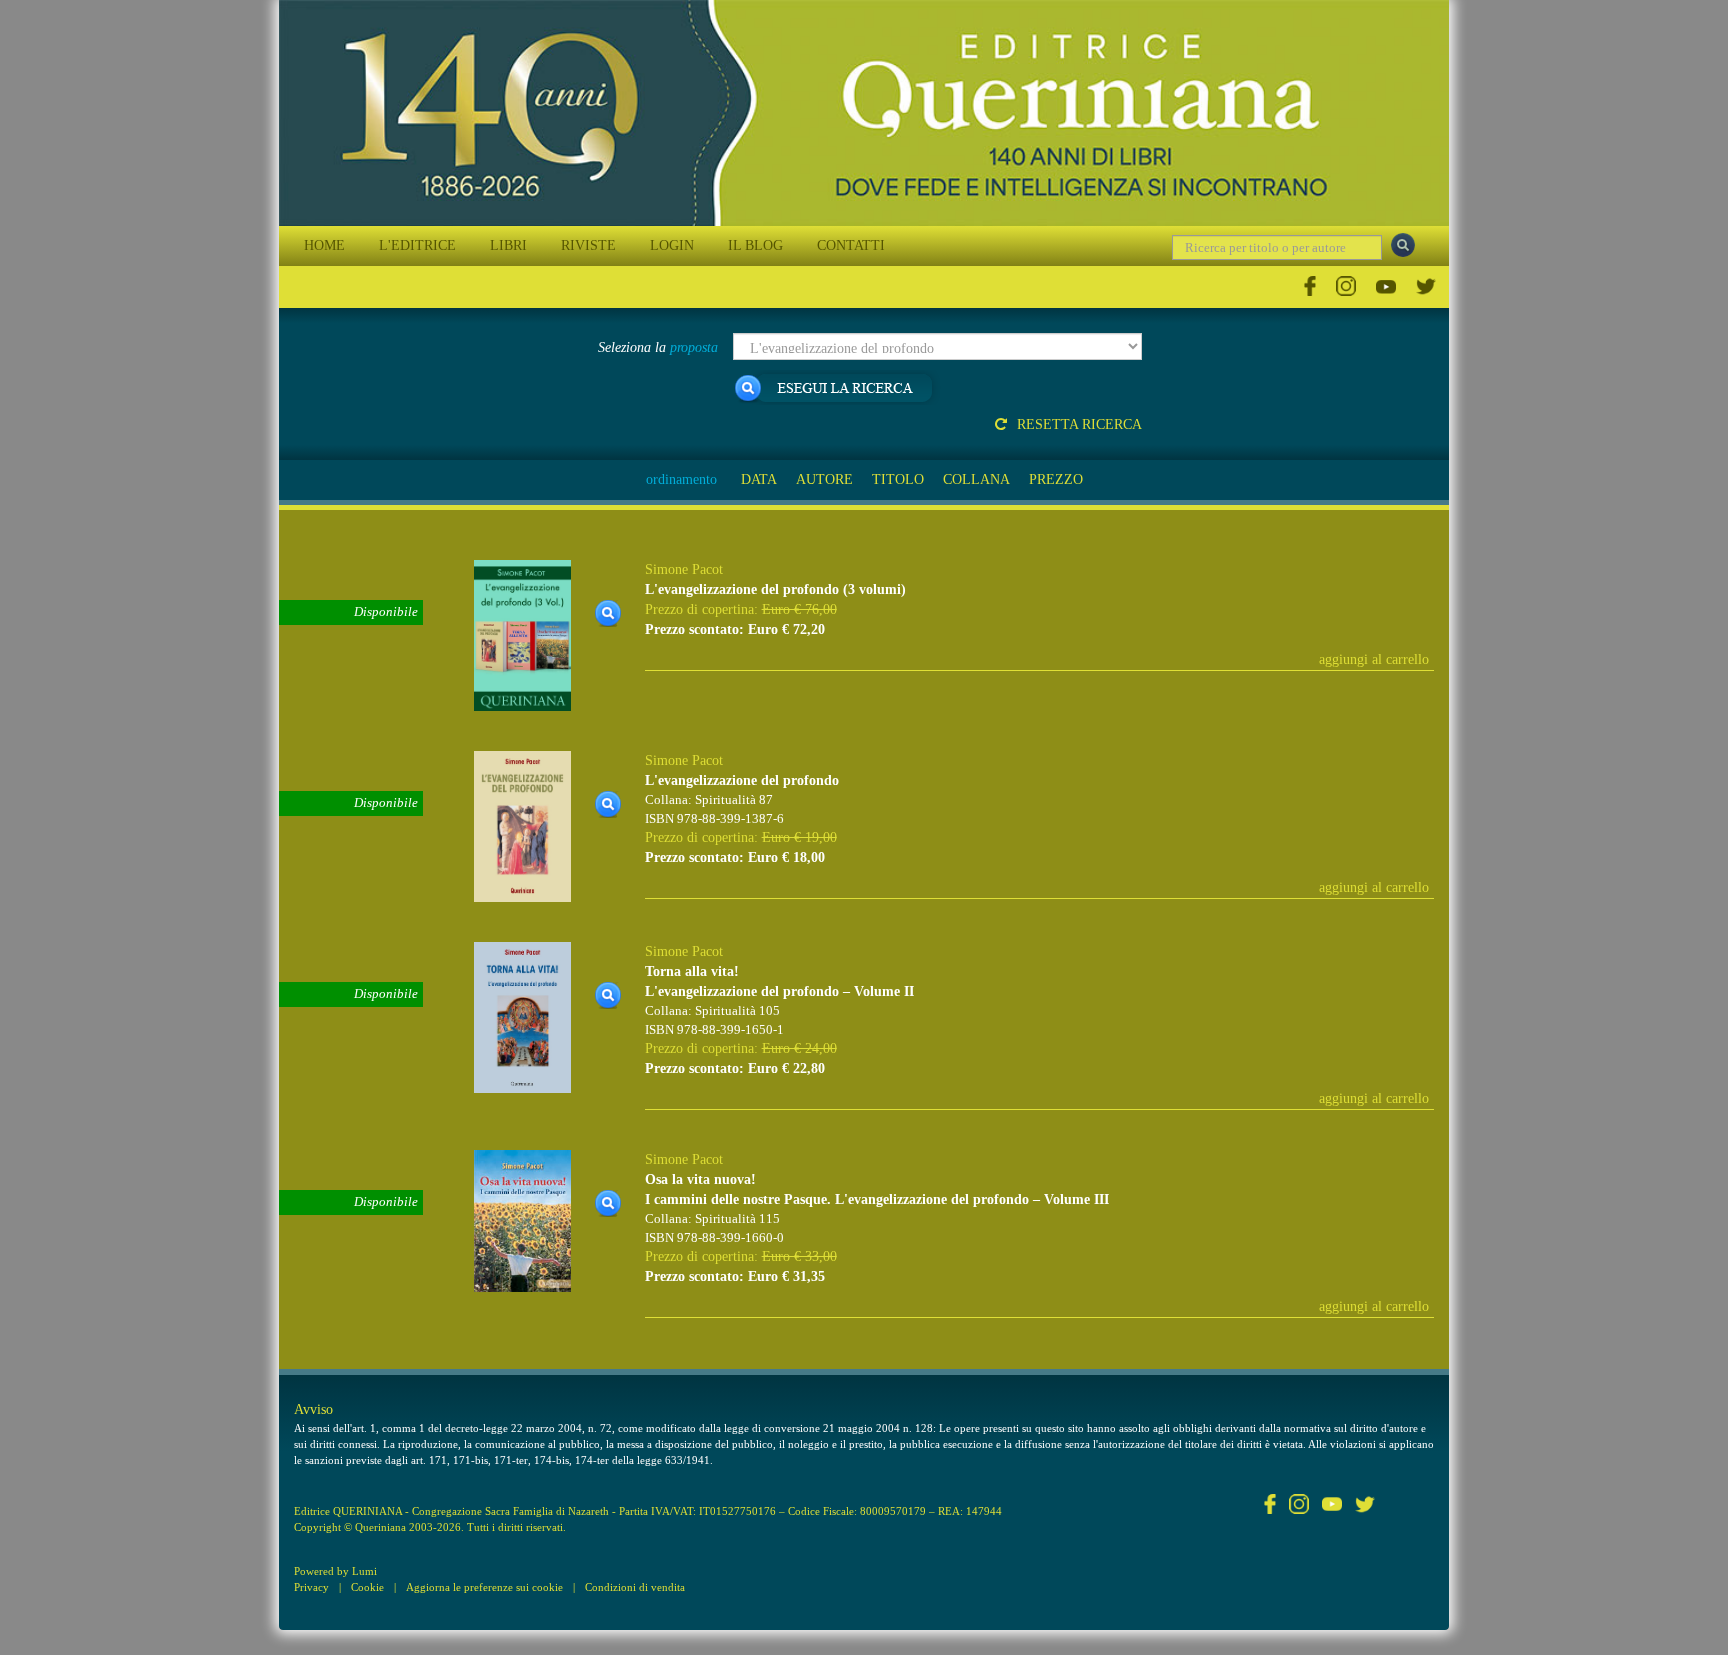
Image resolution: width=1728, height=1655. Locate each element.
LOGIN (672, 245)
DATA (759, 479)
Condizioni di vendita (635, 1587)
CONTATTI (851, 245)
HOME (324, 245)
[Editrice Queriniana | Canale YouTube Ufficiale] (1386, 286)
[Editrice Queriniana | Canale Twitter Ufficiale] (1426, 286)
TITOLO (898, 479)
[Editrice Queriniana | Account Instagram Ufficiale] (1346, 286)
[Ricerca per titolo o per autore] (1403, 245)
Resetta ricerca (1079, 424)
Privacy (311, 1587)
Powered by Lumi (335, 1571)
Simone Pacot (684, 569)
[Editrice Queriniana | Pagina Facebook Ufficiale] (1310, 286)
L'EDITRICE (417, 245)
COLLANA (976, 479)
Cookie (367, 1587)
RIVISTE (588, 245)
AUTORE (824, 479)
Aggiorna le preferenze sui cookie (484, 1587)
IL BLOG (755, 245)
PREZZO (1056, 479)
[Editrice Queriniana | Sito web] (864, 113)
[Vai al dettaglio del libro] (522, 634)
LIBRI (508, 245)
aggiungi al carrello (1374, 659)
